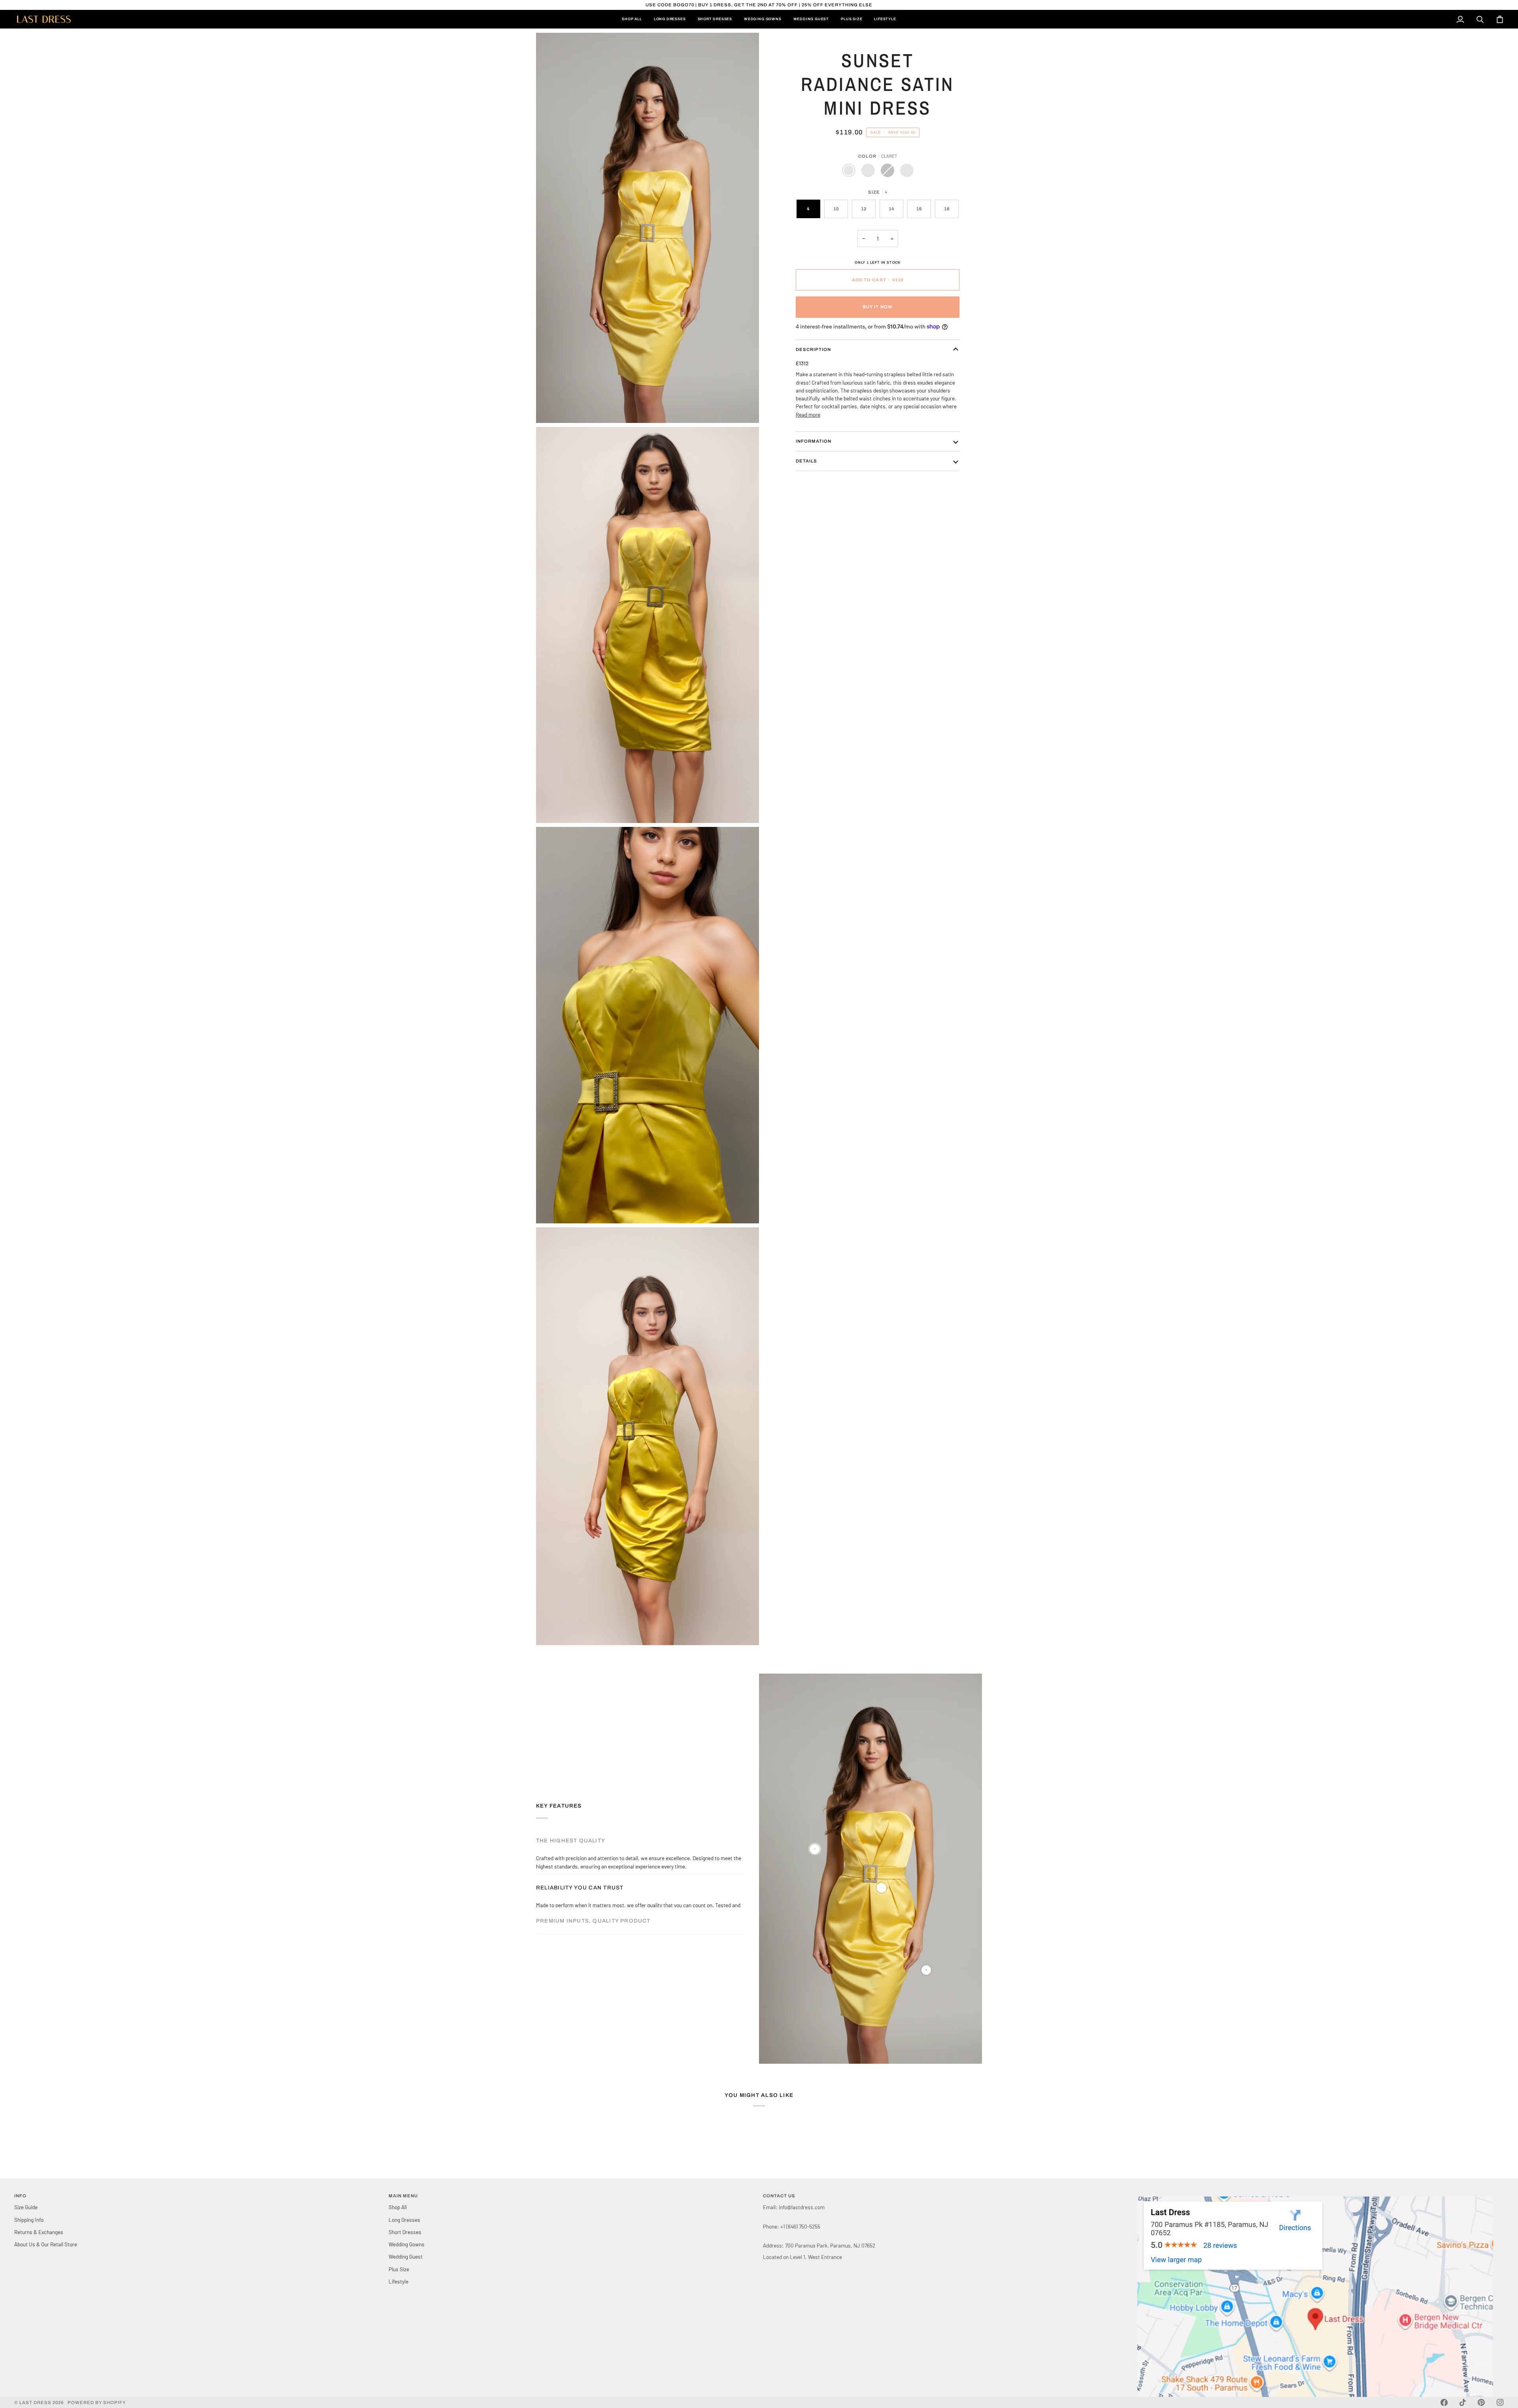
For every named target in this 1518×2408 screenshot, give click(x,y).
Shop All (398, 2207)
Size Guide (26, 2207)
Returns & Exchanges (39, 2232)
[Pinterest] (1481, 2402)
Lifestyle (398, 2281)
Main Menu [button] (403, 2196)
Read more (808, 414)
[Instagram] (1500, 2402)
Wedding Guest (406, 2256)
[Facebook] (1444, 2402)
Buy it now (877, 307)
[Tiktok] (1463, 2402)
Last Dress (35, 2402)
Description (813, 349)
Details (806, 461)
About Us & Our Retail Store (46, 2244)
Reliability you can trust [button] (580, 1868)
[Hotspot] (815, 1849)
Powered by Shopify (97, 2402)
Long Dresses (404, 2220)
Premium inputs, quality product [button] (593, 1896)
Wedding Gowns (407, 2244)
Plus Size (399, 2269)
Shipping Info (29, 2220)
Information (814, 441)
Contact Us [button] (779, 2196)
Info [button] (20, 2196)
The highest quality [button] (571, 1841)
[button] (1321, 2195)
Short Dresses (405, 2232)
